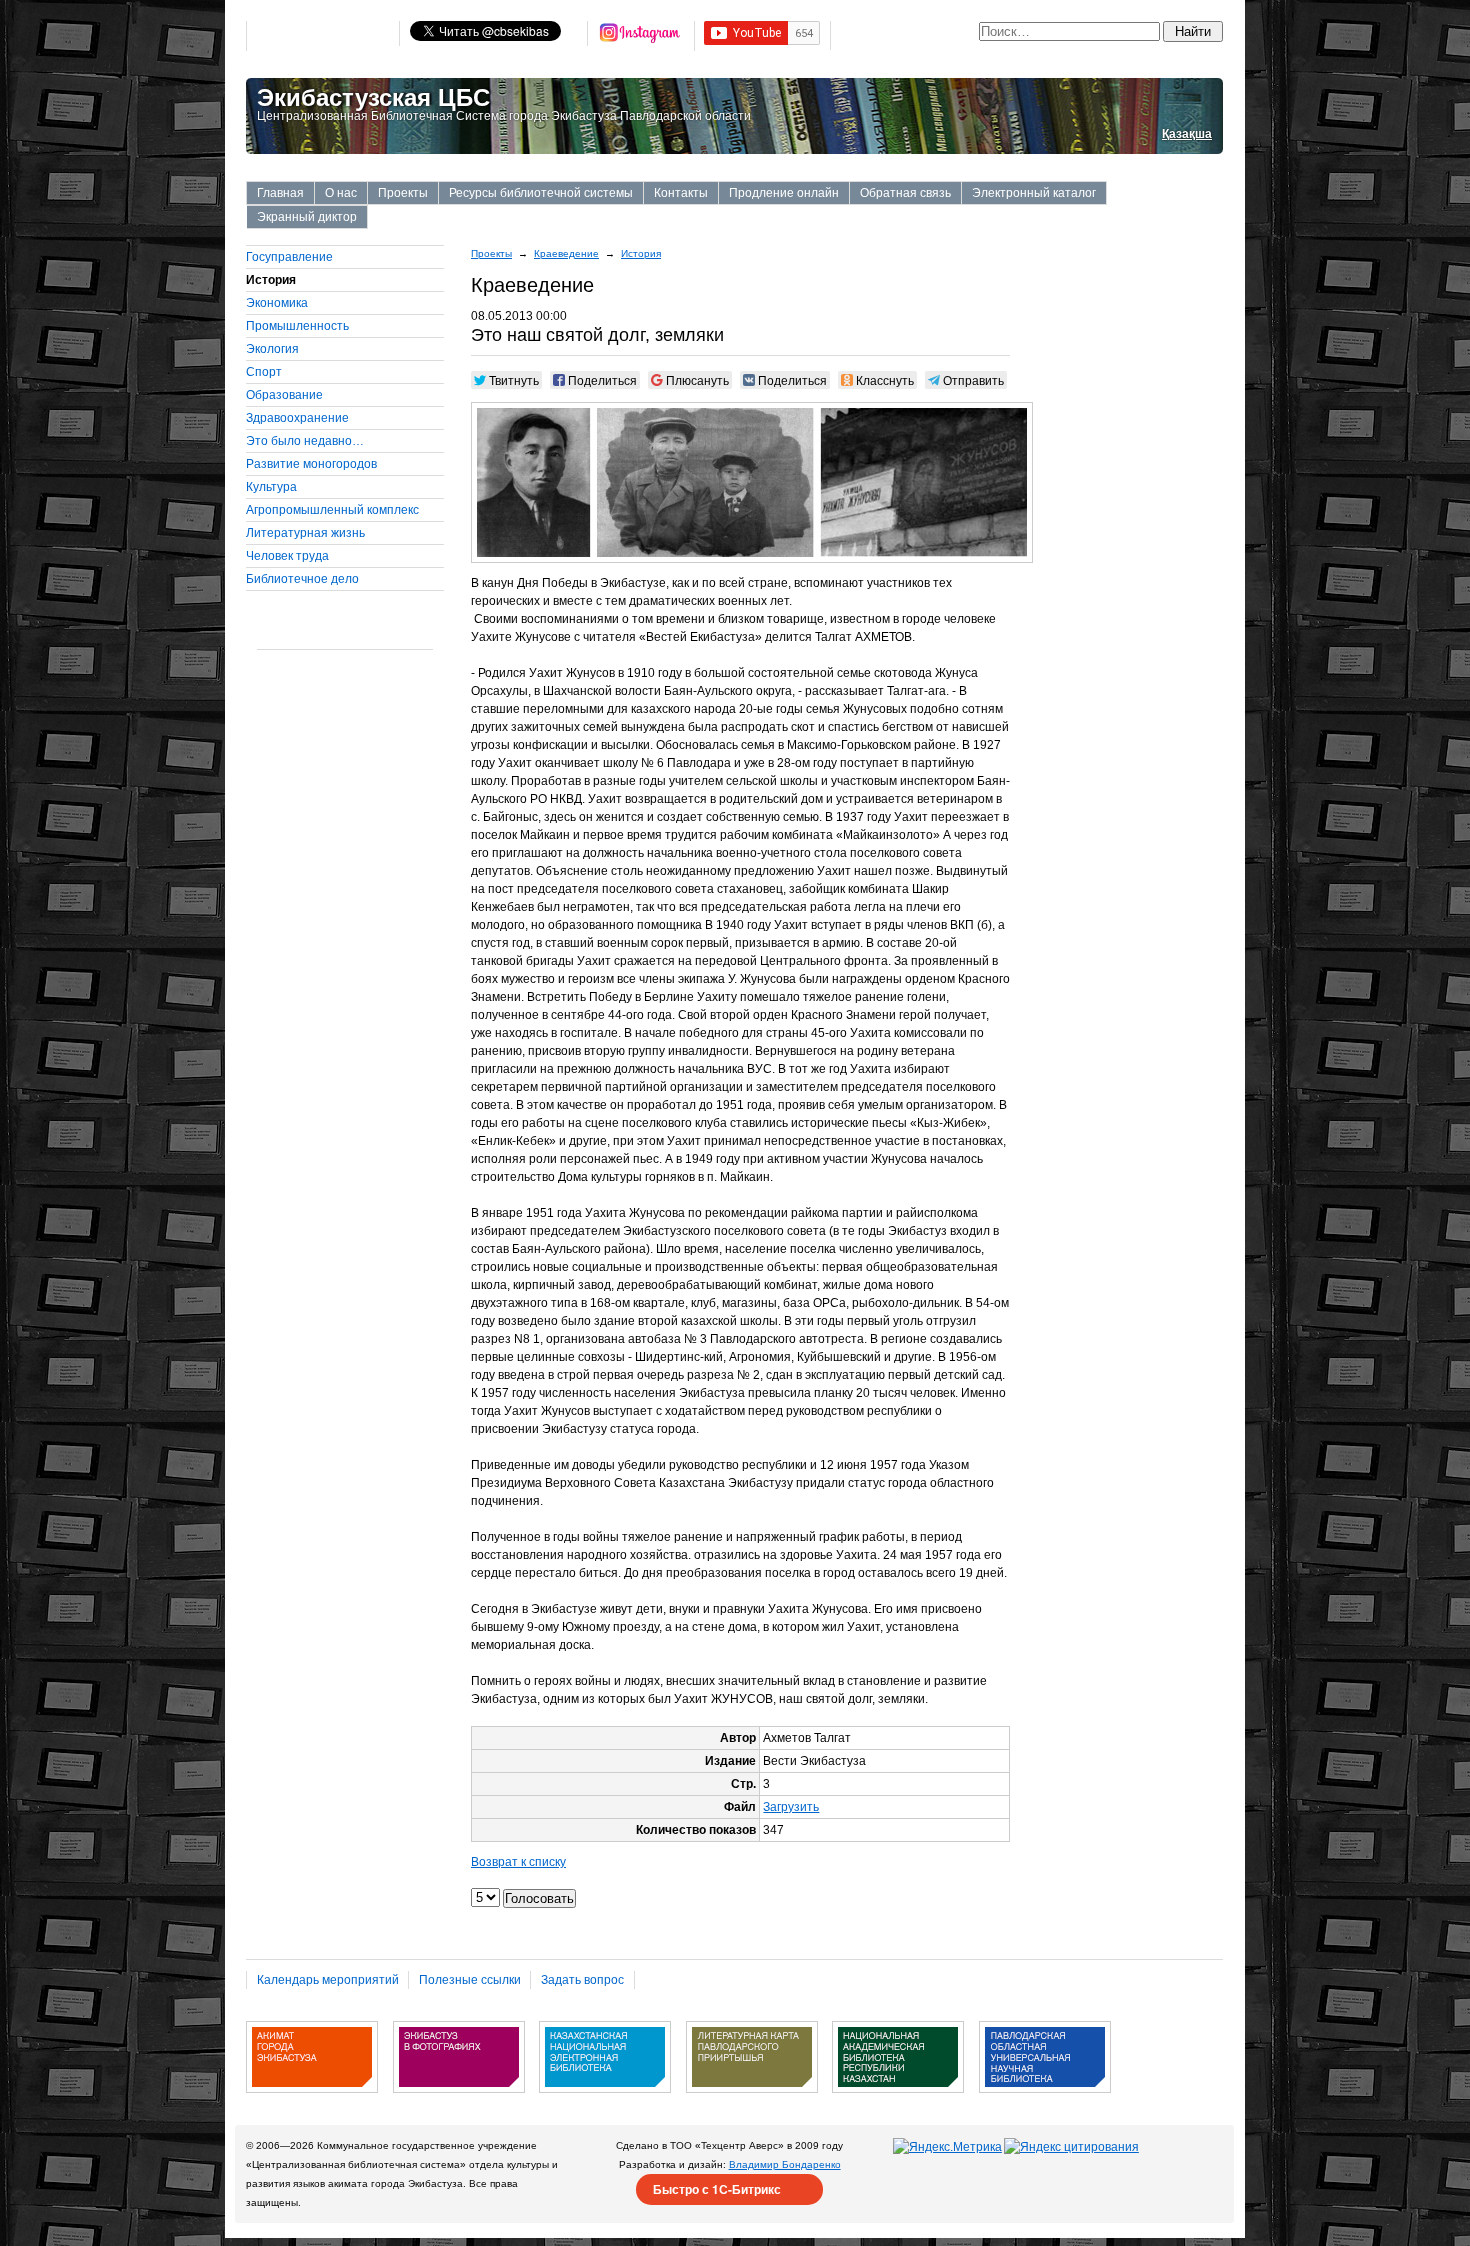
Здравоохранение (297, 418)
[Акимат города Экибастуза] (312, 2100)
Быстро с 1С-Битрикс (717, 2189)
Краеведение (566, 253)
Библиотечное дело (302, 579)
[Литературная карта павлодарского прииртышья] (752, 2100)
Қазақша (1187, 134)
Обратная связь (905, 193)
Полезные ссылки (470, 1980)
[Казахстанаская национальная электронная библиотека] (605, 2100)
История (641, 253)
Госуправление (289, 257)
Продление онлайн (784, 193)
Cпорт (264, 372)
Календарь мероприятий (328, 1980)
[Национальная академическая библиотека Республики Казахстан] (898, 2100)
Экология (272, 349)
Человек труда (287, 556)
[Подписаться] (641, 36)
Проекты (403, 193)
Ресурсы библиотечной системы (541, 193)
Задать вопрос (582, 1980)
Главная (280, 193)
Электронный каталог (1034, 193)
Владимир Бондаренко (785, 2164)
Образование (284, 395)
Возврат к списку (518, 1862)
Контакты (681, 193)
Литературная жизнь (305, 533)
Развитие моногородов (311, 464)
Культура (271, 487)
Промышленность (297, 326)
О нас (341, 193)
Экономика (277, 303)
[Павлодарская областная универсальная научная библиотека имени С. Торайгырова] (1045, 2100)
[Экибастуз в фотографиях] (459, 2100)
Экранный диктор (307, 217)
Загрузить (791, 1807)
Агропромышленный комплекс (332, 510)
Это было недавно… (305, 441)
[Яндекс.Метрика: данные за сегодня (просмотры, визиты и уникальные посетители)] (947, 2147)
